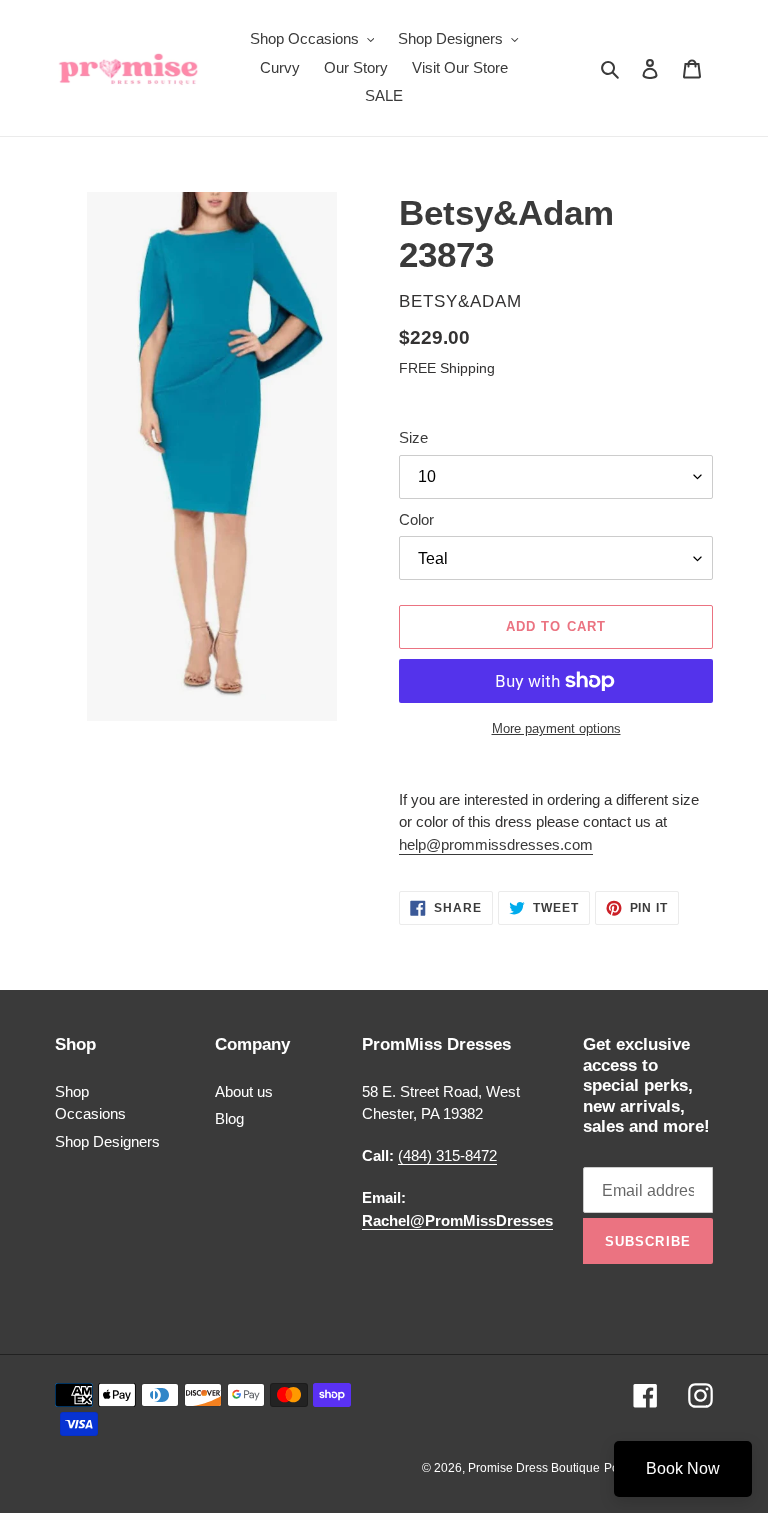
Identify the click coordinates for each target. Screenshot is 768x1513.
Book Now (683, 1468)
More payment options (556, 728)
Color (416, 519)
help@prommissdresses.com (496, 844)
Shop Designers (107, 1141)
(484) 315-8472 (447, 1155)
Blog (229, 1118)
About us (244, 1091)
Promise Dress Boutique (534, 1468)
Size (413, 437)
